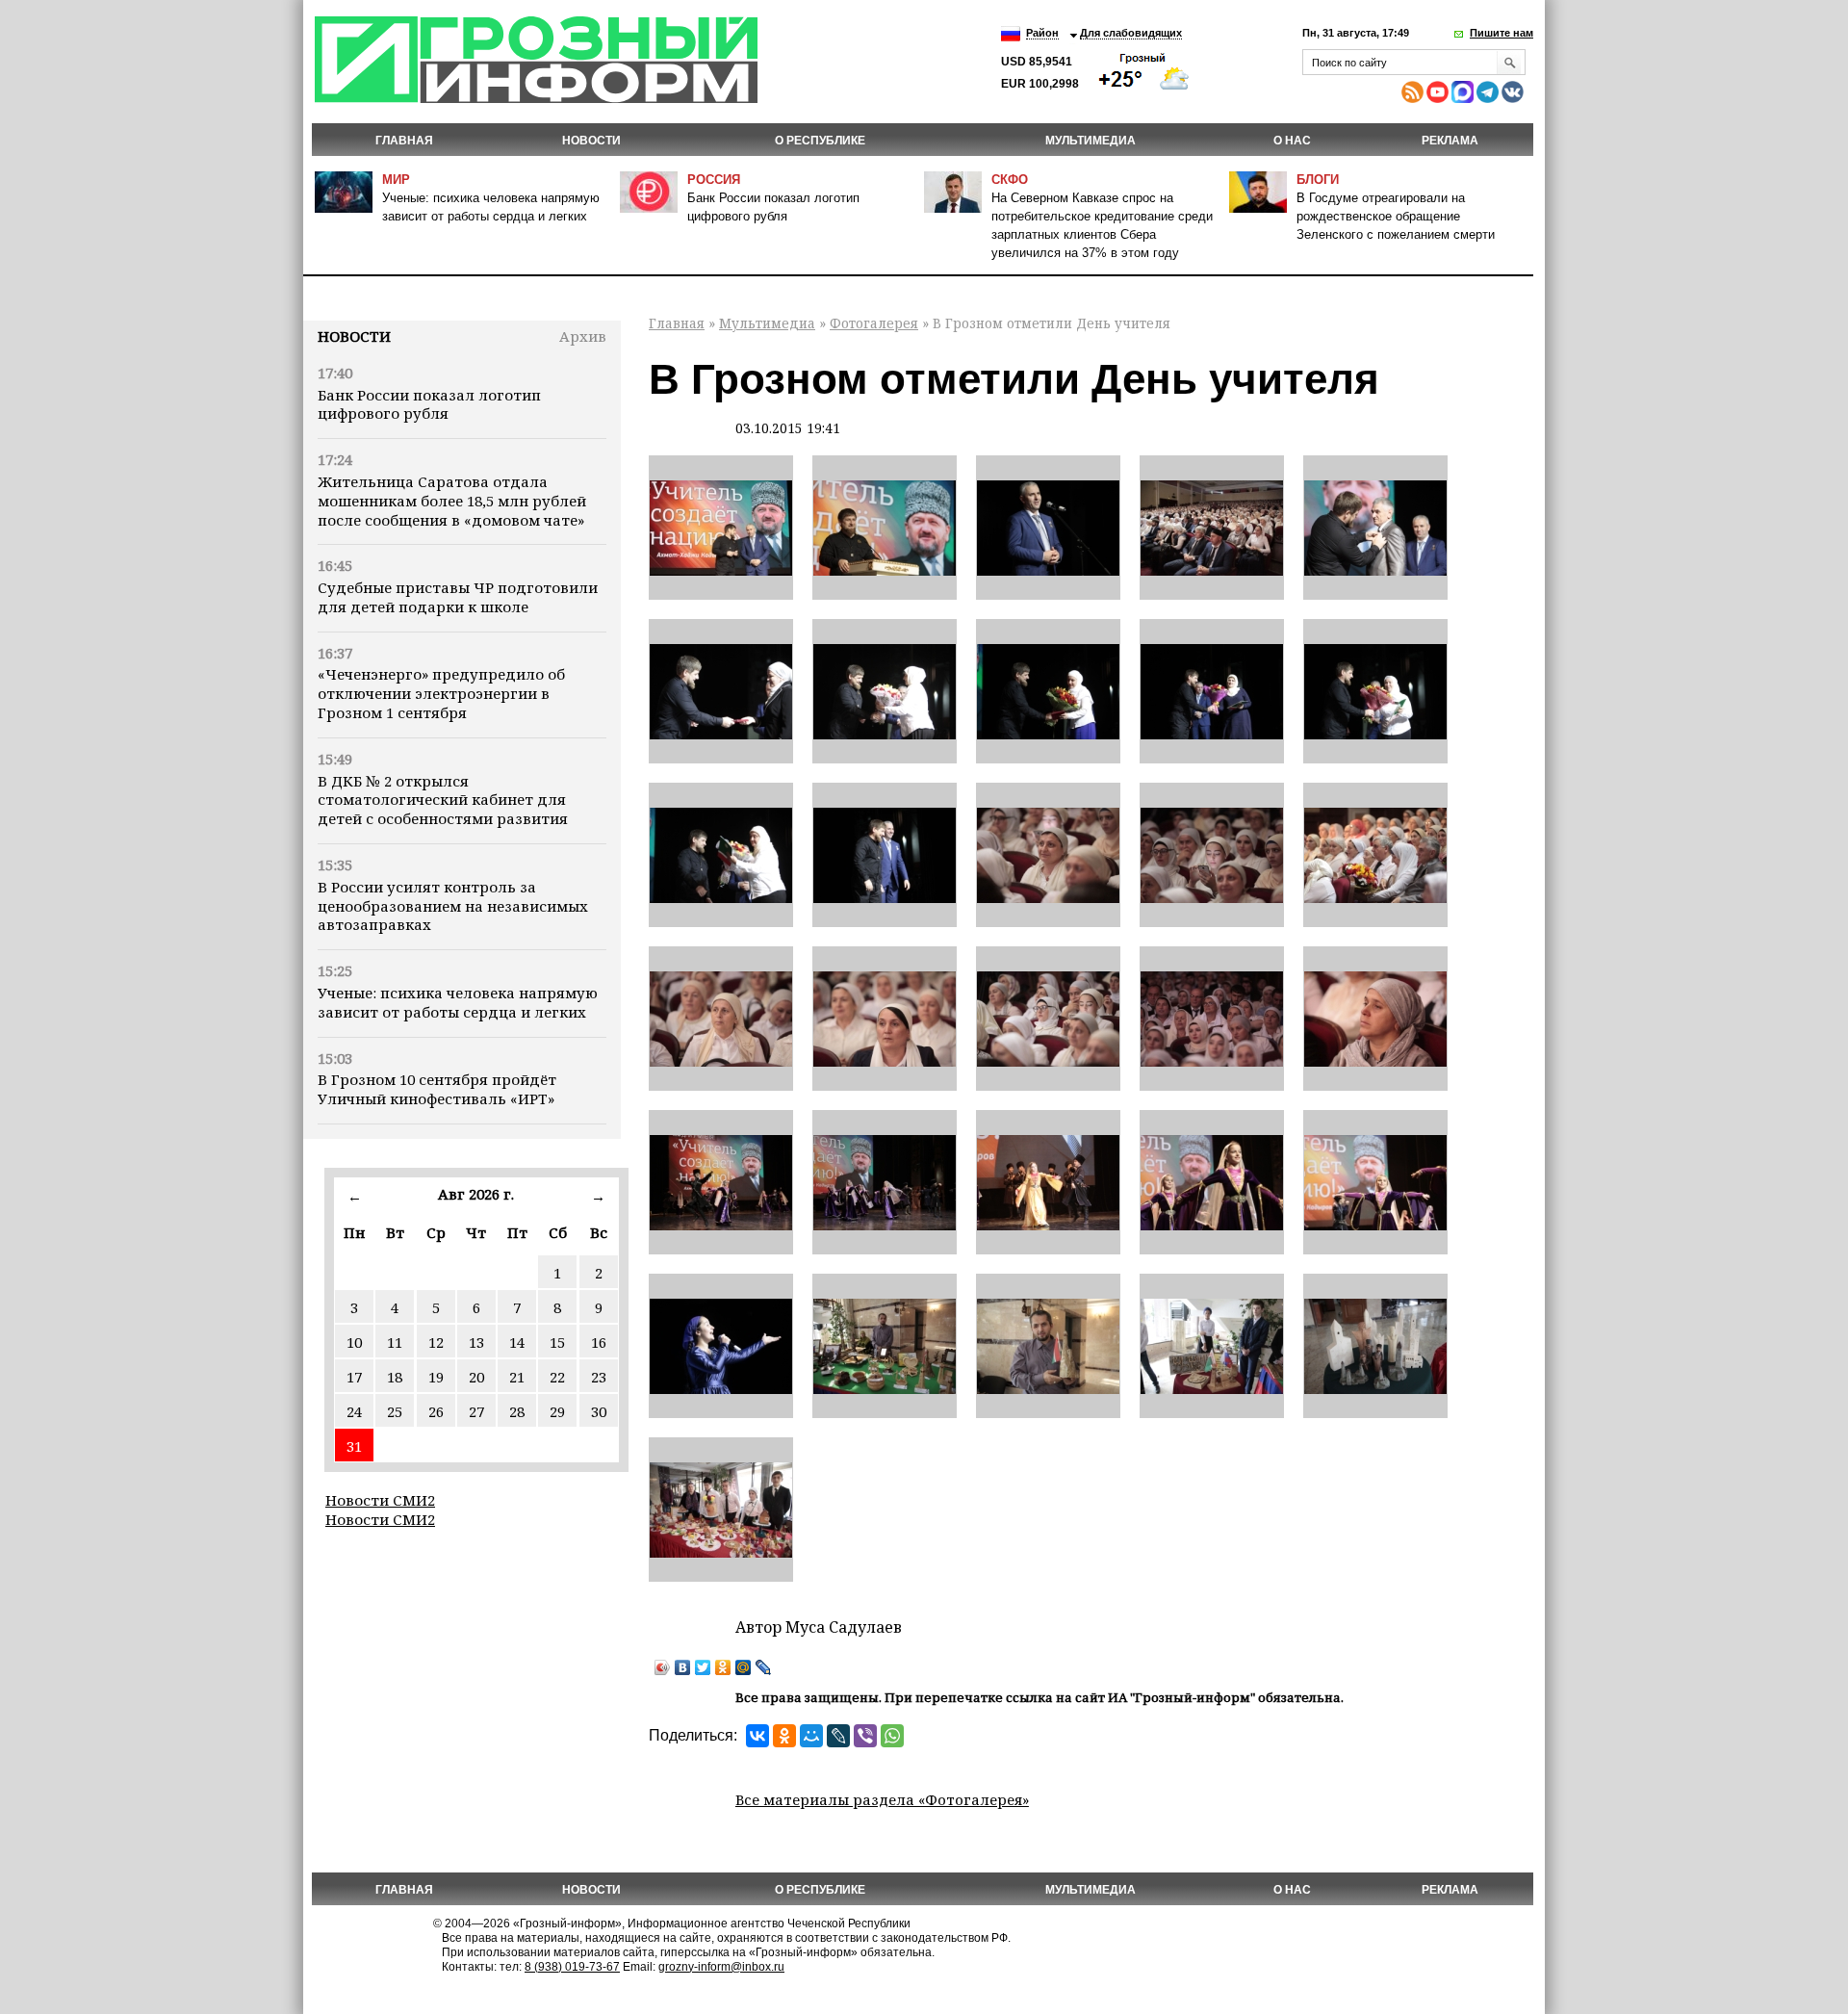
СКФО (1010, 180)
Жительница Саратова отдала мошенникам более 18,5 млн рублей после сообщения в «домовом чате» (452, 501)
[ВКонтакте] (683, 1667)
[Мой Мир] (744, 1667)
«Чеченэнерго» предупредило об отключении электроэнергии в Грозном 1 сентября (441, 693)
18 (395, 1377)
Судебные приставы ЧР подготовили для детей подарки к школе (458, 597)
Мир (396, 180)
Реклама (1450, 141)
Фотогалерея (874, 323)
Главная (404, 141)
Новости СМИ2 (380, 1500)
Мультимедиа (1091, 141)
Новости (354, 336)
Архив (583, 336)
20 (476, 1377)
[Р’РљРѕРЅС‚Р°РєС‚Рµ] (757, 1736)
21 (517, 1377)
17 (354, 1377)
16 (599, 1342)
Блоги (1318, 180)
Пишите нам (1501, 33)
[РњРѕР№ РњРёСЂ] (811, 1736)
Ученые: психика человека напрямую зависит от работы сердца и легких (458, 1002)
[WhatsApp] (892, 1736)
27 (476, 1411)
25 (395, 1411)
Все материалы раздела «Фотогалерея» (882, 1799)
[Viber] (865, 1736)
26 (436, 1411)
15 (557, 1342)
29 (557, 1411)
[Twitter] (703, 1667)
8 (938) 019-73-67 (572, 1967)
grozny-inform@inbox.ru (721, 1967)
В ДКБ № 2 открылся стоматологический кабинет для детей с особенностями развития (443, 800)
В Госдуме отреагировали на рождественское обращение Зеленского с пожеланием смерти (1396, 216)
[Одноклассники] (723, 1667)
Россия (714, 180)
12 (436, 1342)
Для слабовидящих (1131, 33)
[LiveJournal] (764, 1667)
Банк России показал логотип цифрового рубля (429, 404)
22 (557, 1377)
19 (436, 1377)
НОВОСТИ (591, 141)
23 (599, 1377)
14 (517, 1342)
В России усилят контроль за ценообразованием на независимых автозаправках (453, 906)
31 (354, 1446)
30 (599, 1411)
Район (1042, 33)
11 (395, 1342)
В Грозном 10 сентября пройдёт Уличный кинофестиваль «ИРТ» (437, 1089)
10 (354, 1342)
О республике (820, 141)
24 (354, 1411)
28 (517, 1411)
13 (476, 1342)
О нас (1292, 141)
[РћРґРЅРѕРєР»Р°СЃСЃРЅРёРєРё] (784, 1736)
